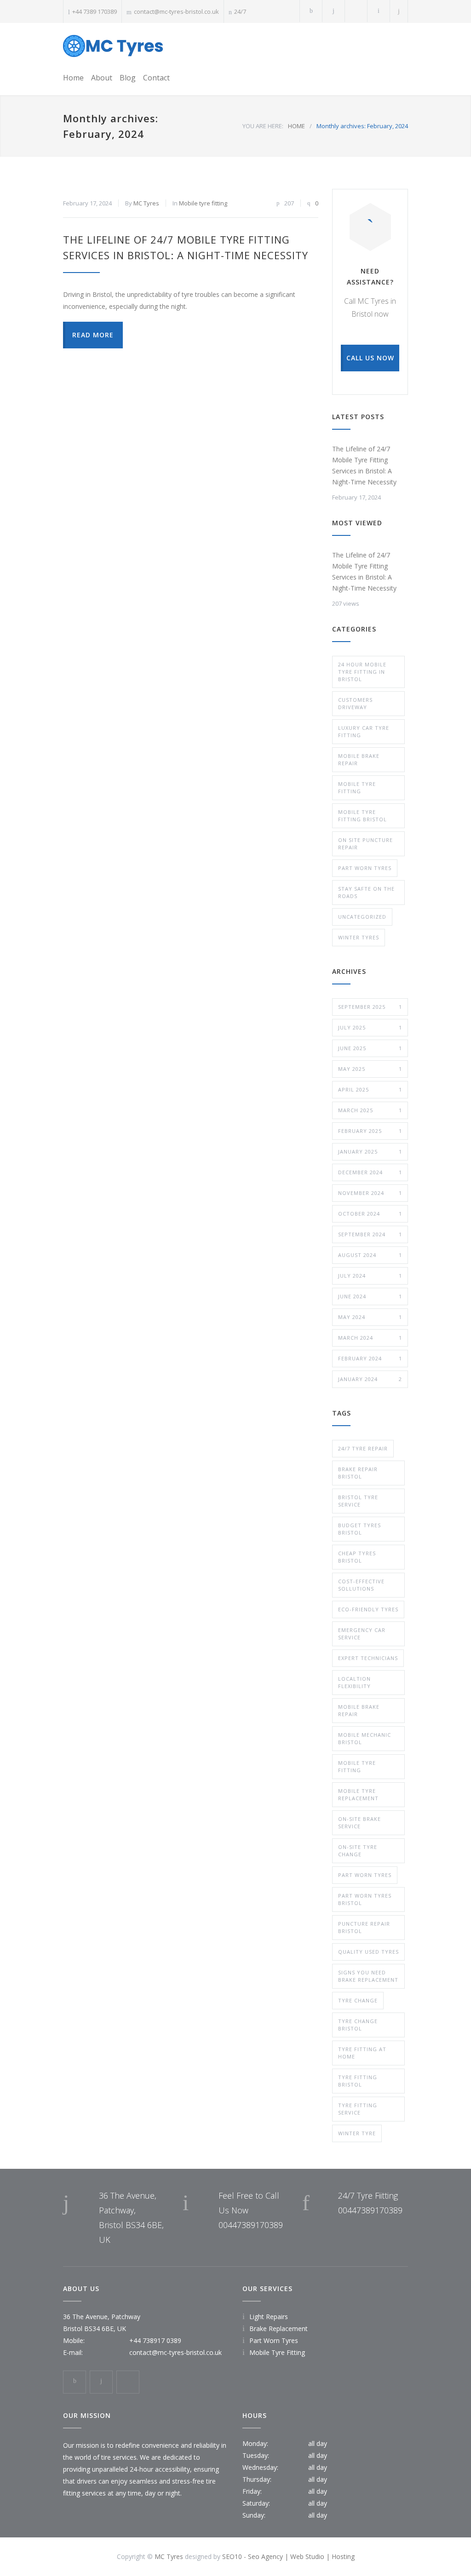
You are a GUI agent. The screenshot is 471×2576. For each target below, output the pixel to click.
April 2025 (370, 1089)
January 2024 (370, 1379)
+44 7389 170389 (95, 11)
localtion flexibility (354, 1682)
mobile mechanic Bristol (365, 1738)
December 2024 (370, 1172)
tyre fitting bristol (358, 2081)
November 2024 (370, 1193)
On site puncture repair (365, 844)
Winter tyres (359, 937)
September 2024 (370, 1234)
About (102, 78)
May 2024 (370, 1317)
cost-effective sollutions (361, 1585)
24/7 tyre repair (363, 1448)
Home (73, 78)
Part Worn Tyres (365, 868)
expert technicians (368, 1658)
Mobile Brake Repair (359, 759)
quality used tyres (368, 1952)
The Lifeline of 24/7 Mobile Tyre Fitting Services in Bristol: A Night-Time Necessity (364, 465)
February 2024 (370, 1358)
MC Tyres (146, 203)
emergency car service (362, 1634)
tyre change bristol (358, 2025)
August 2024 (370, 1255)
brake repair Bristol (358, 1473)
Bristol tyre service (358, 1501)
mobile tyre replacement (358, 1794)
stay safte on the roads (366, 892)
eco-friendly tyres (368, 1609)
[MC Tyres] (114, 46)
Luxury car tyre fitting (364, 731)
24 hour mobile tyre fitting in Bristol (362, 672)
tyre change (358, 2000)
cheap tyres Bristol (357, 1557)
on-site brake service (359, 1823)
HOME (296, 126)
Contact (156, 78)
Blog (128, 78)
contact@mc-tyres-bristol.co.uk (176, 11)
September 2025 (370, 1007)
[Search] (399, 11)
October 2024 (370, 1214)
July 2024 (370, 1276)
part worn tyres (365, 1875)
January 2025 (370, 1152)
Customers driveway (355, 703)
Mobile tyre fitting (203, 203)
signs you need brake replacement (368, 1976)
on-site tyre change (358, 1851)
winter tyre (357, 2133)
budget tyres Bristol (359, 1529)
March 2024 (370, 1338)
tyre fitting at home (362, 2053)
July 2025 (370, 1027)
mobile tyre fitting (357, 1766)
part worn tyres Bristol (365, 1899)
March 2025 (370, 1110)
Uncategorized (362, 917)
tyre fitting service (358, 2109)
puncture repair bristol (364, 1927)
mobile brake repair (359, 1710)
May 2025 (370, 1069)
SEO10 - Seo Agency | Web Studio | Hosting (288, 2556)
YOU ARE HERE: (263, 126)
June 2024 (370, 1296)
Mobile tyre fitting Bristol (362, 816)
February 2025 (370, 1131)
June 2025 (370, 1048)
